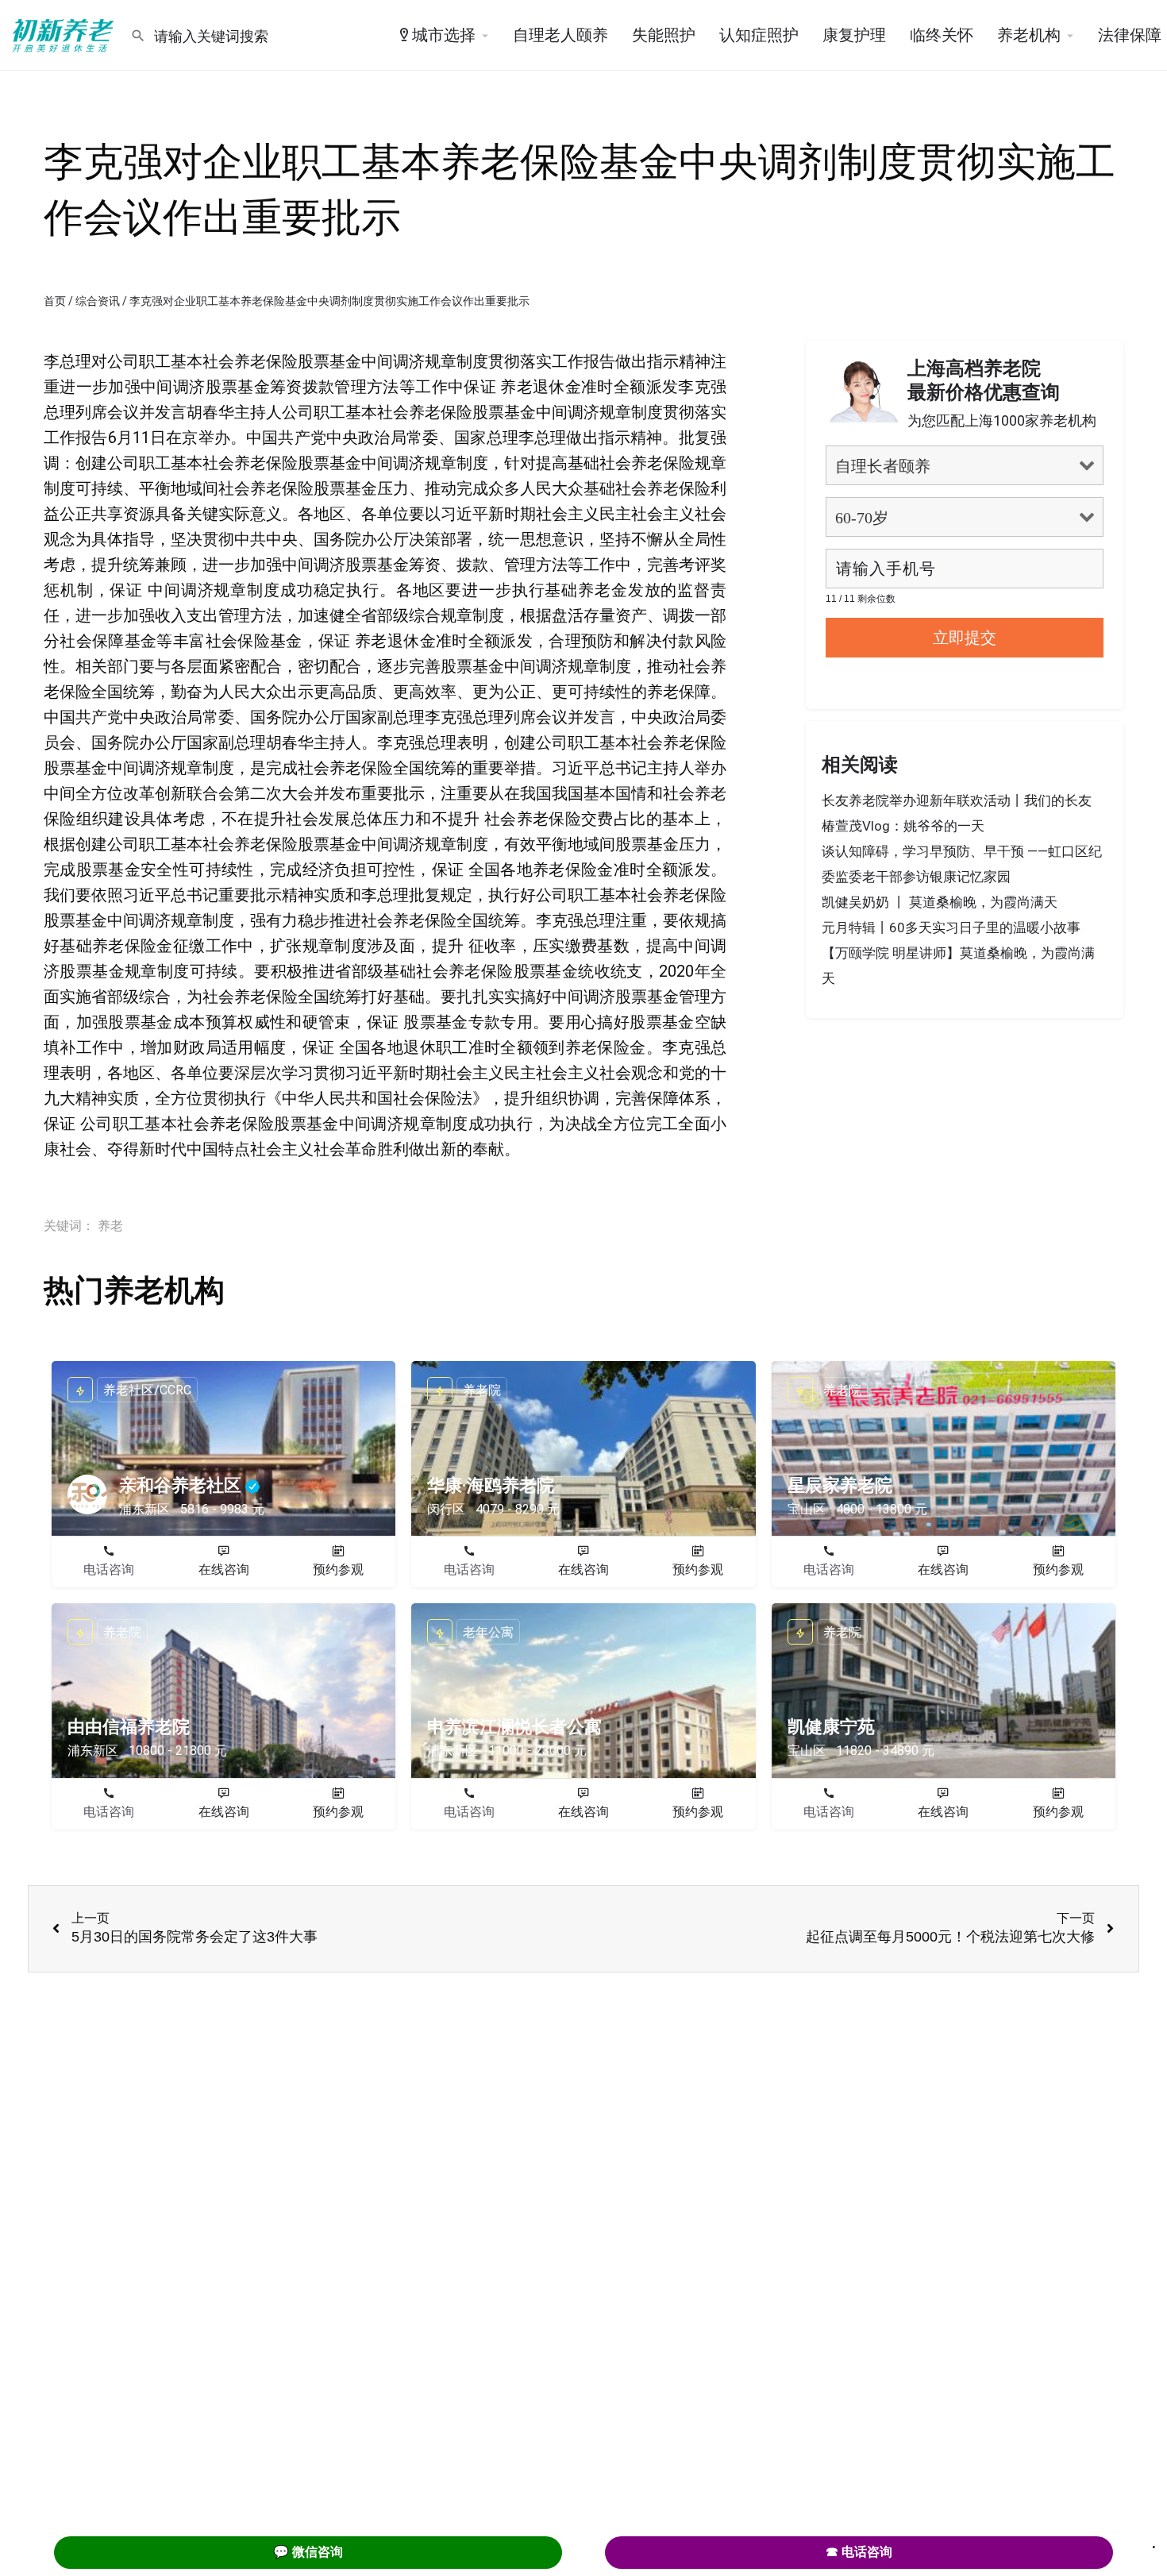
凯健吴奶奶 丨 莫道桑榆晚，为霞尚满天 (940, 902)
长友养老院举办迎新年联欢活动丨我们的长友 (957, 800)
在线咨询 (224, 1570)
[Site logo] (65, 34)
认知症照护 (759, 35)
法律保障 (1130, 35)
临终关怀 (942, 35)
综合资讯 (98, 301)
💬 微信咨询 (308, 2552)
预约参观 (338, 1570)
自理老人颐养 (560, 35)
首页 (55, 301)
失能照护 (664, 35)
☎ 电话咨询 (859, 2552)
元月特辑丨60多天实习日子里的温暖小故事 (951, 927)
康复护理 (854, 35)
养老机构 (1029, 35)
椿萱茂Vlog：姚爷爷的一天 (903, 826)
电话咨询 (109, 1570)
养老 (110, 1226)
